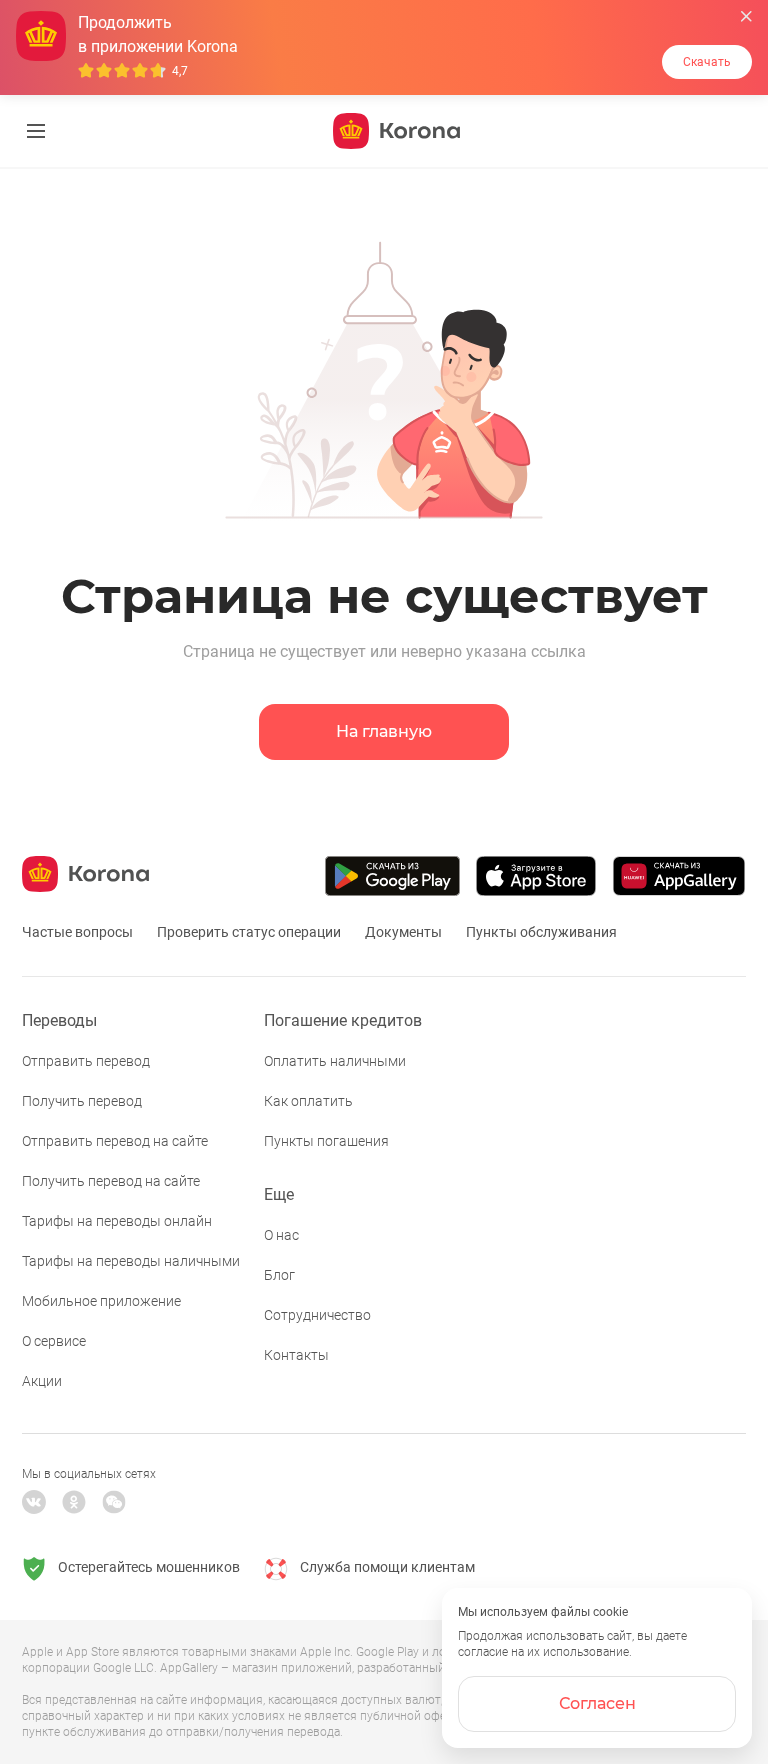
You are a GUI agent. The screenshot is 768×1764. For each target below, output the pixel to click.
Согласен (597, 1703)
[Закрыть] (746, 16)
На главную (384, 731)
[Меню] (36, 131)
